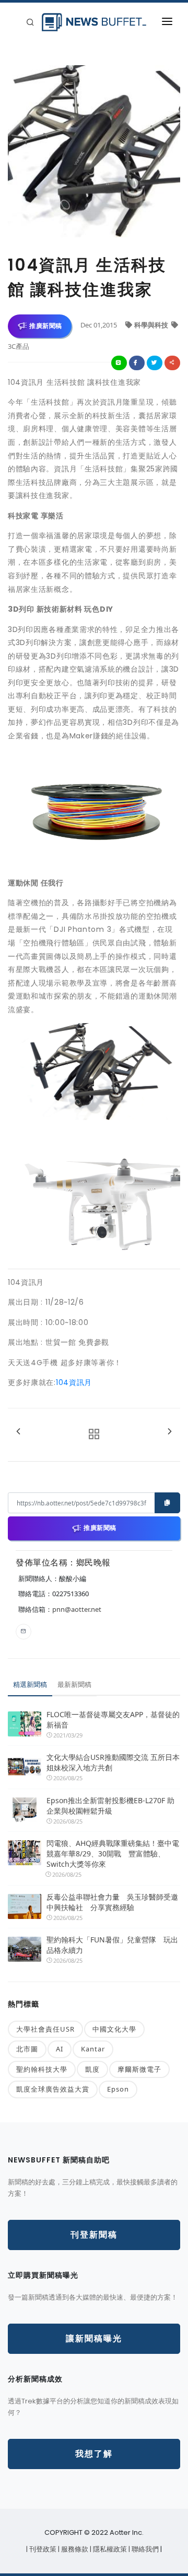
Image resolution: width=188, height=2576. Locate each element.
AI (60, 2049)
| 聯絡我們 (144, 2549)
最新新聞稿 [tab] (74, 1684)
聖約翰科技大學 (42, 2069)
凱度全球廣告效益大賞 (53, 2089)
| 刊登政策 (42, 2549)
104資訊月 (74, 1382)
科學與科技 (152, 325)
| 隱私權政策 (109, 2549)
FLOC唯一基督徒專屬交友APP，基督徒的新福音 (113, 1720)
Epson (118, 2089)
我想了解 (94, 2454)
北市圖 (27, 2049)
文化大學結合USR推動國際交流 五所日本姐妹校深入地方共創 (113, 1762)
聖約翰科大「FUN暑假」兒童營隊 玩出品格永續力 (112, 1945)
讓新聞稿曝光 (94, 2338)
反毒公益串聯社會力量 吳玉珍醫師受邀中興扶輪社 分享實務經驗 (112, 1902)
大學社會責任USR (45, 2029)
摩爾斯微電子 (139, 2069)
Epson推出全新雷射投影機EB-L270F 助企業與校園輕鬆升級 (110, 1806)
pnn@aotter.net (77, 1609)
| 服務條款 (74, 2549)
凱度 (92, 2069)
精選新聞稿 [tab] (30, 1684)
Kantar (93, 2049)
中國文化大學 (114, 2029)
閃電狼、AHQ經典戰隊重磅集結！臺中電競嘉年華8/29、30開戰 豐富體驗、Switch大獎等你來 (113, 1854)
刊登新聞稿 (94, 2235)
